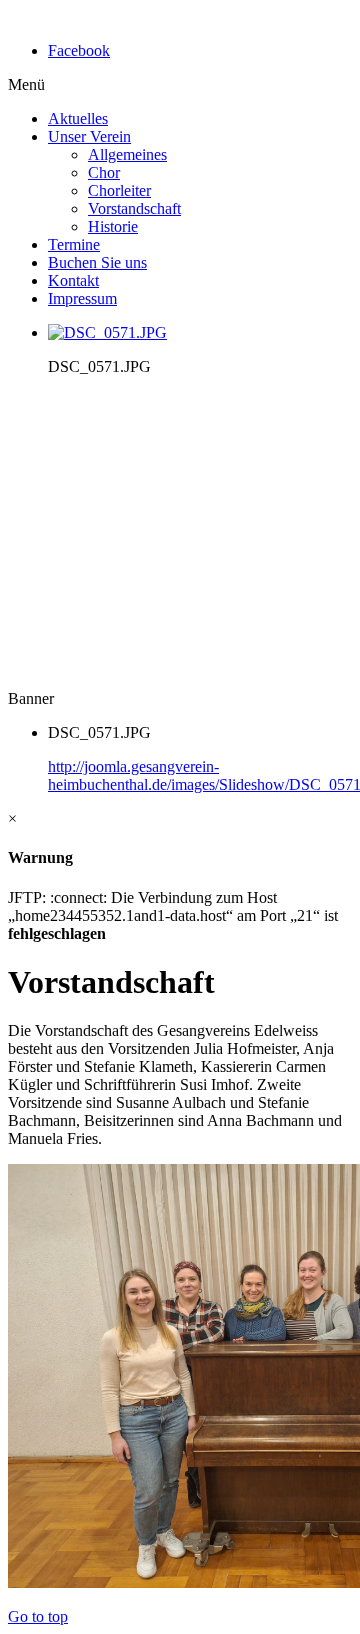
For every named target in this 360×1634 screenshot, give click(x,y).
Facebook (79, 50)
